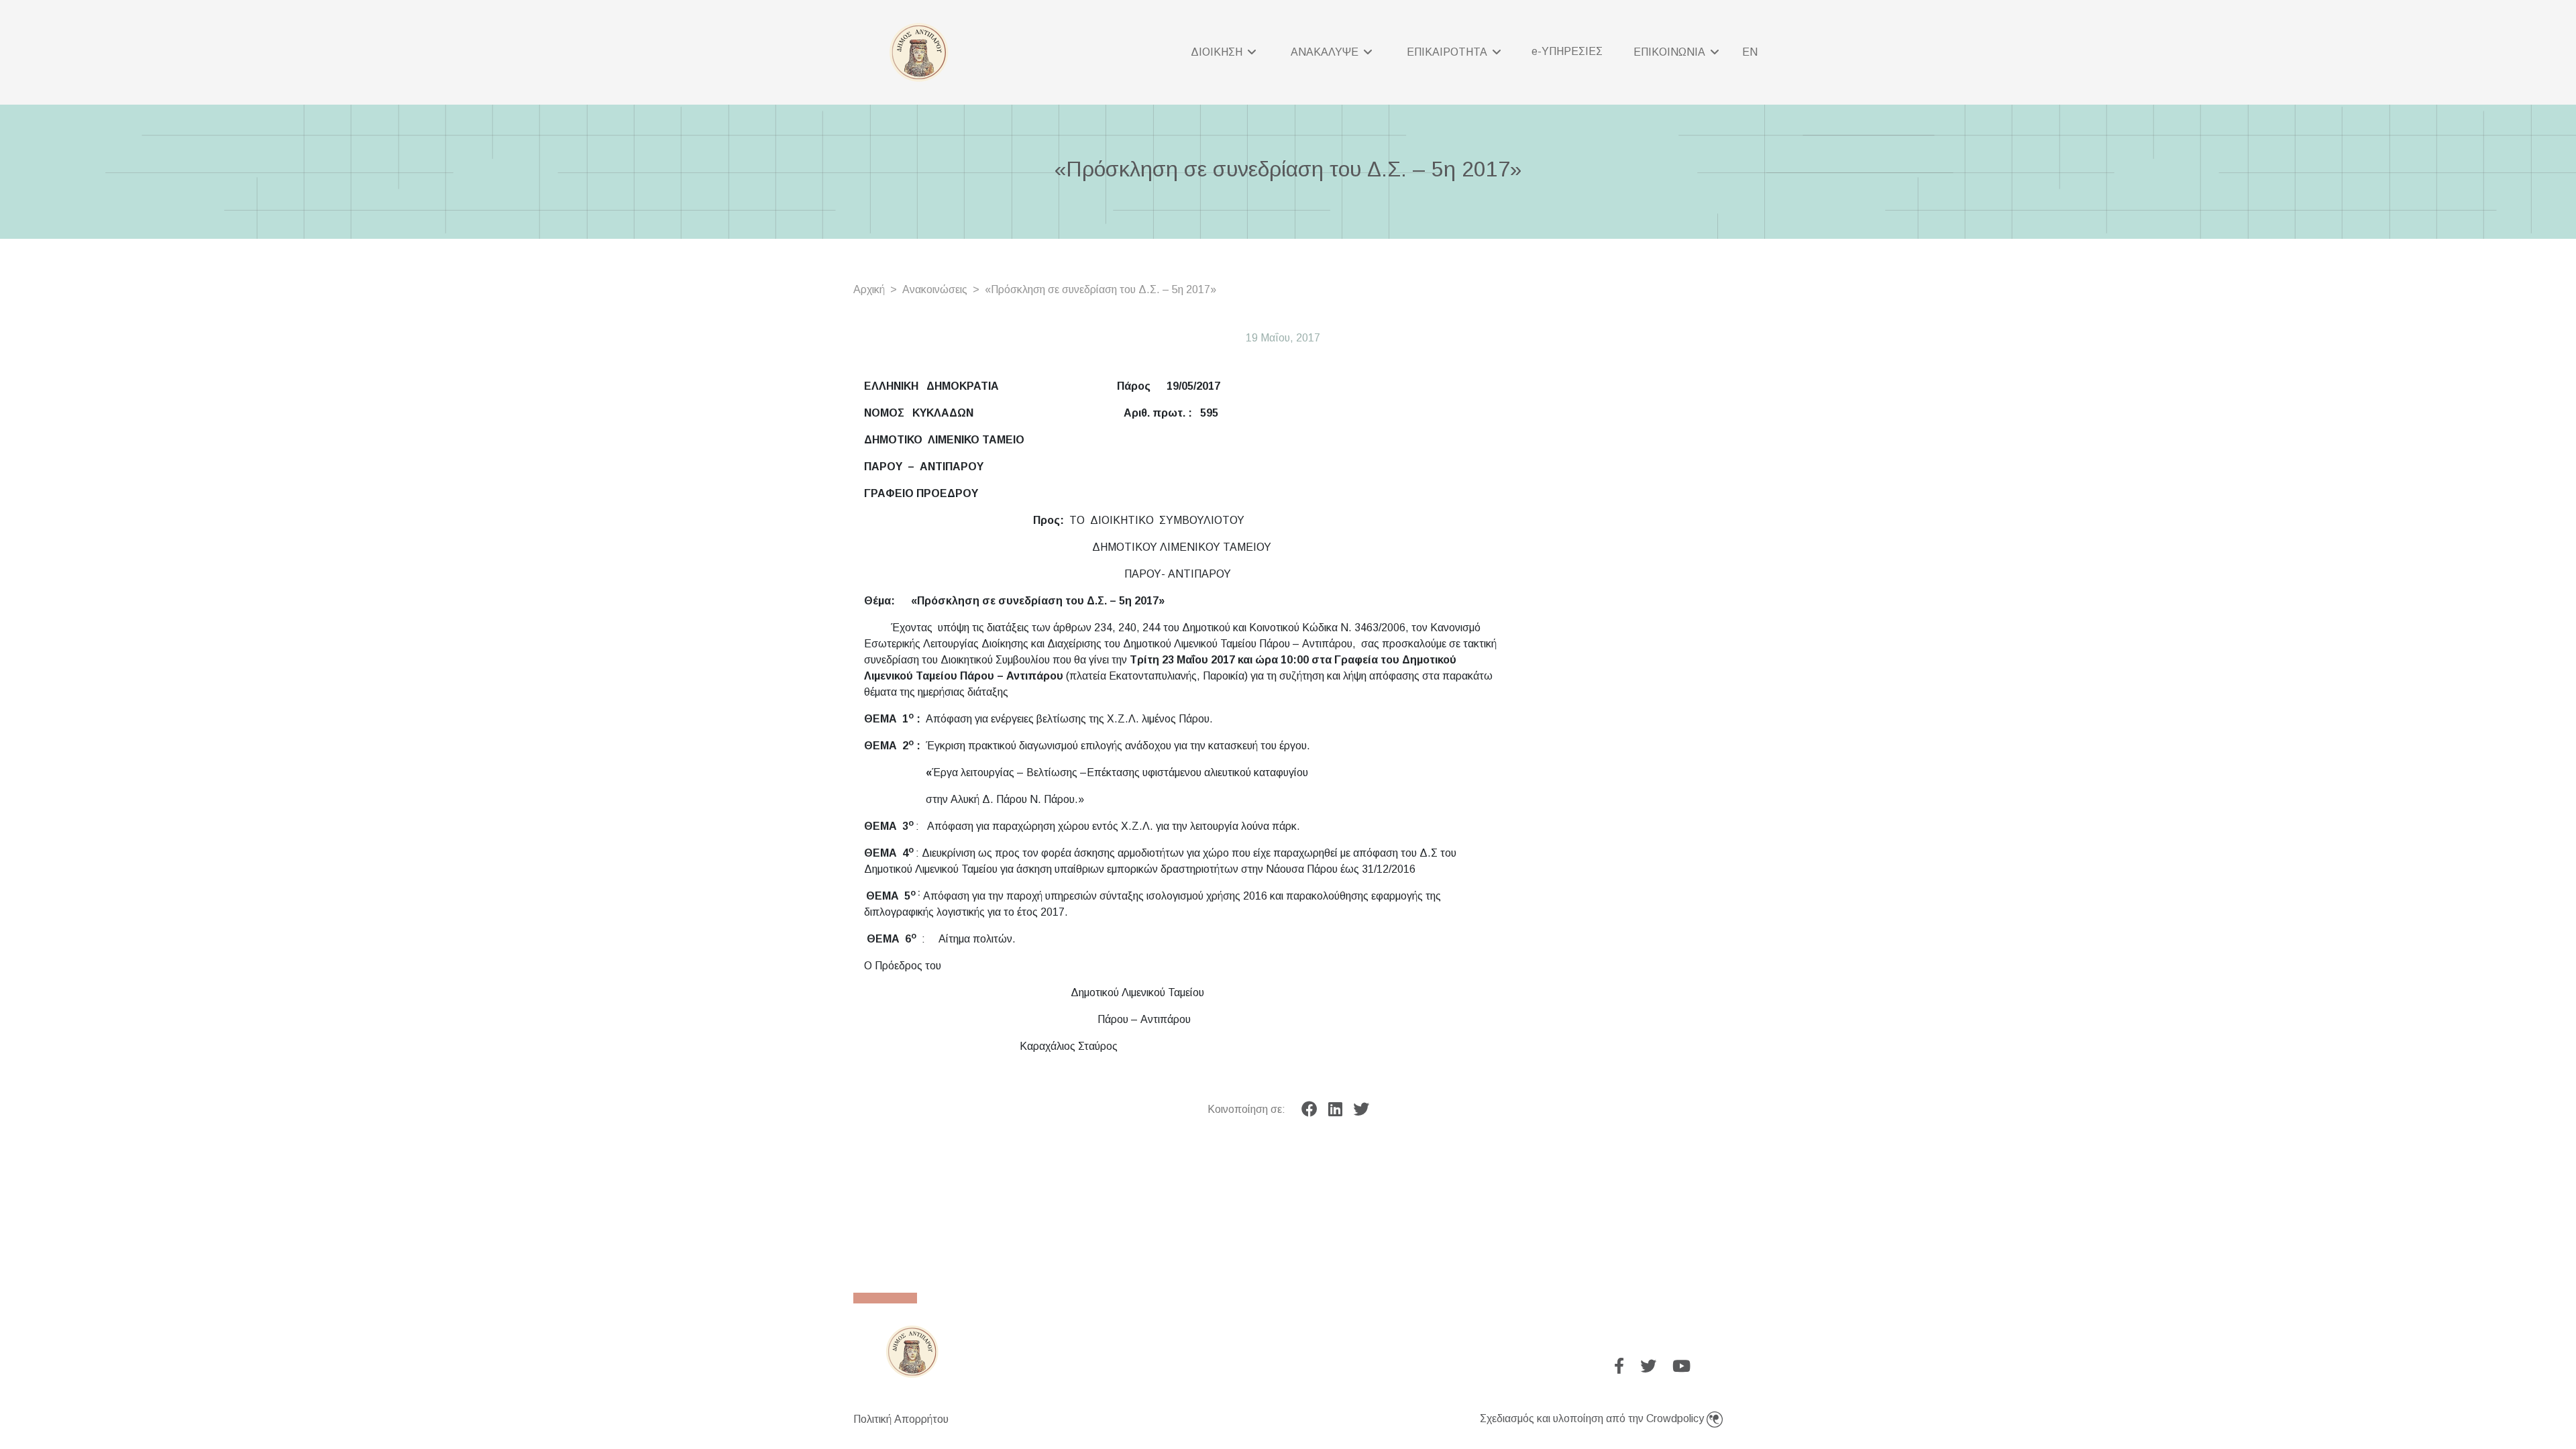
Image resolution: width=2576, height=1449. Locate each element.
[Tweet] (1361, 1110)
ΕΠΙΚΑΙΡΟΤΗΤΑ (1448, 52)
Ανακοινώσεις (935, 289)
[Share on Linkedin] (1335, 1110)
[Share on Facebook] (1309, 1110)
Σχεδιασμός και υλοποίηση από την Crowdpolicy (1593, 1418)
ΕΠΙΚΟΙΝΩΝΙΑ (1671, 52)
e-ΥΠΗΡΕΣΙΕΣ (1567, 51)
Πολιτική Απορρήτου (901, 1419)
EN (1750, 52)
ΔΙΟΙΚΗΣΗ (1218, 52)
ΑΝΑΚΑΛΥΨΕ (1326, 52)
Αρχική (869, 289)
